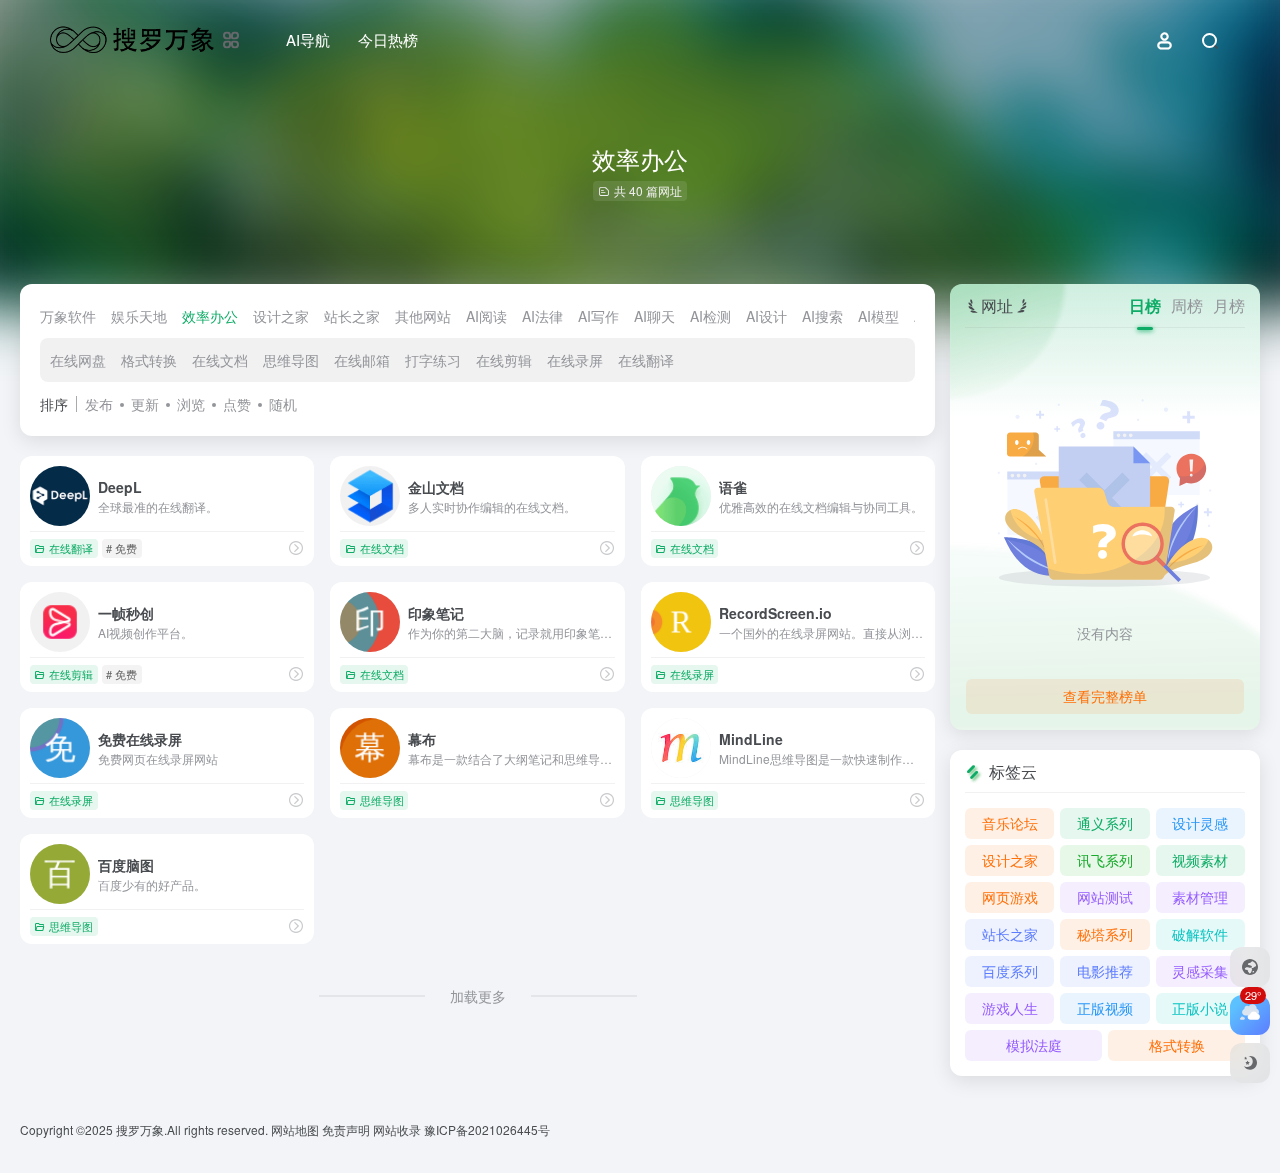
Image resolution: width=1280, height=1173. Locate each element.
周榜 (1187, 305)
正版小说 (1200, 1008)
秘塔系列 (1105, 934)
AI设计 (766, 316)
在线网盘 (78, 360)
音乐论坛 (1010, 823)
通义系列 (1105, 823)
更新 (145, 404)
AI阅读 (486, 316)
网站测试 (1105, 897)
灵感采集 (1200, 971)
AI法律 (542, 316)
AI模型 (878, 316)
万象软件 (68, 316)
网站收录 (398, 1129)
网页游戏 (1010, 897)
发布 (99, 404)
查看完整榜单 (1105, 696)
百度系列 (1010, 971)
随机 (283, 404)
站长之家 (352, 316)
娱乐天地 (139, 316)
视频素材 (1200, 860)
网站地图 (296, 1129)
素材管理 (1200, 897)
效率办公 (210, 316)
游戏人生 (1010, 1008)
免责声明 (347, 1129)
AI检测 (710, 316)
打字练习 (433, 360)
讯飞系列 (1105, 860)
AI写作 (598, 316)
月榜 (1229, 305)
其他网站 (423, 316)
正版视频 (1105, 1008)
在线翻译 (646, 360)
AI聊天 (654, 316)
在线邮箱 (362, 360)
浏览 (191, 404)
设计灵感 (1200, 823)
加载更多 (478, 996)
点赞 (237, 404)
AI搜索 (822, 316)
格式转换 (149, 360)
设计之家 (281, 316)
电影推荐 (1105, 971)
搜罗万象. (140, 1129)
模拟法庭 (1034, 1045)
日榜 (1145, 305)
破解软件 (1200, 934)
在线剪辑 (504, 360)
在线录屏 (575, 360)
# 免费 (121, 548)
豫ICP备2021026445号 (487, 1129)
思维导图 (291, 360)
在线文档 (220, 360)
